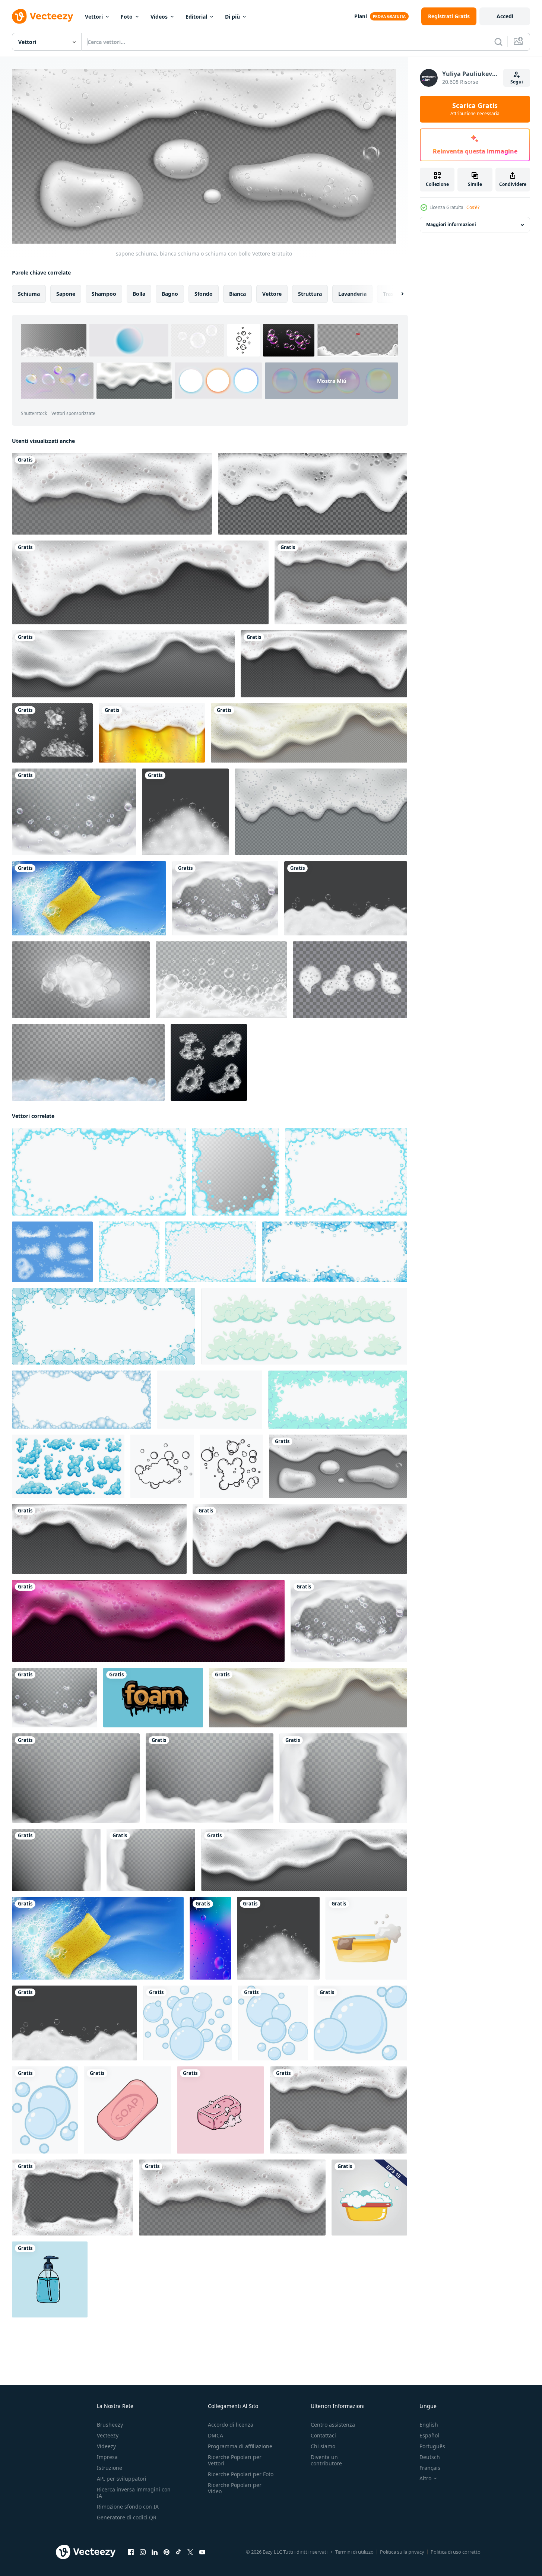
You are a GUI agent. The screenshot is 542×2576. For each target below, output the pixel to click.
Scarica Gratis (475, 109)
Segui (517, 82)
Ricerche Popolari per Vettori (235, 2460)
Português (432, 2446)
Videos (159, 17)
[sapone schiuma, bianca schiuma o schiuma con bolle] (338, 1466)
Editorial (196, 17)
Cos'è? (473, 207)
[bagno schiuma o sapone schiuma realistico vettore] (74, 812)
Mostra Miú (332, 381)
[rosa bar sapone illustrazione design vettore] (221, 2110)
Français (430, 2468)
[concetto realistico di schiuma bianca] (221, 980)
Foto (127, 17)
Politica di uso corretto (456, 2552)
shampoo (104, 293)
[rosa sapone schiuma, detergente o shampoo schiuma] (148, 1620)
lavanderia (352, 293)
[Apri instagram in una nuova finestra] (143, 2552)
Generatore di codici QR (127, 2517)
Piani (361, 16)
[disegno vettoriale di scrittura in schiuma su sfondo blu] (153, 1697)
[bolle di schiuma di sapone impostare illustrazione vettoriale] (209, 1062)
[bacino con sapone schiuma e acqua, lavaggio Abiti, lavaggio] (369, 2197)
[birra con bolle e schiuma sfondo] (152, 733)
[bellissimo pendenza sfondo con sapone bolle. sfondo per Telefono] (210, 1938)
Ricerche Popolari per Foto (241, 2474)
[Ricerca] (498, 42)
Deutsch (430, 2457)
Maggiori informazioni (451, 225)
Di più (232, 17)
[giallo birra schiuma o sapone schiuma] (309, 733)
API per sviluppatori (122, 2479)
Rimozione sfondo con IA (128, 2507)
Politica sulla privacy (402, 2552)
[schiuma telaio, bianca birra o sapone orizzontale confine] (341, 582)
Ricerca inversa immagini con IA (134, 2493)
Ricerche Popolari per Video (235, 2488)
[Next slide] (396, 294)
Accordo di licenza (231, 2425)
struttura (310, 293)
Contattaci (323, 2435)
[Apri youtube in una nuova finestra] (202, 2552)
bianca (237, 293)
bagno (170, 293)
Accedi (505, 16)
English (429, 2425)
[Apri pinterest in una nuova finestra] (167, 2552)
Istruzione (110, 2468)
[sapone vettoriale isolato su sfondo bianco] (127, 2110)
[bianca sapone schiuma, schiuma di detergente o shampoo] (140, 582)
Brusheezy (110, 2425)
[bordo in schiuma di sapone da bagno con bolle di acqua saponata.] (88, 1062)
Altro (425, 2478)
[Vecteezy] (42, 16)
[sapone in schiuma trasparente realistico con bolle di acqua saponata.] (81, 980)
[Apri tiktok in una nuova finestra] (178, 2552)
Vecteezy (108, 2435)
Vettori (94, 17)
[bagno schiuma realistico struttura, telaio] (76, 1778)
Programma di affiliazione (240, 2446)
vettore (272, 293)
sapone (66, 293)
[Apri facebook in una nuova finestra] (131, 2552)
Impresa (107, 2457)
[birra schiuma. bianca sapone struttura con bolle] (123, 664)
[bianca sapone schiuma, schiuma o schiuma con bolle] (324, 664)
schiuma (29, 293)
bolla (139, 293)
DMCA (215, 2435)
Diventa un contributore (326, 2460)
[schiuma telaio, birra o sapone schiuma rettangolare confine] (72, 2197)
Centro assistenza (333, 2425)
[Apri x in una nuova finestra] (190, 2552)
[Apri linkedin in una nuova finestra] (155, 2552)
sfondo (204, 293)
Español (429, 2435)
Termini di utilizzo (354, 2552)
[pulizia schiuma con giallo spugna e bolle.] (89, 898)
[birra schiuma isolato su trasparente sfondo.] (112, 494)
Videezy (106, 2446)
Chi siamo (323, 2446)
